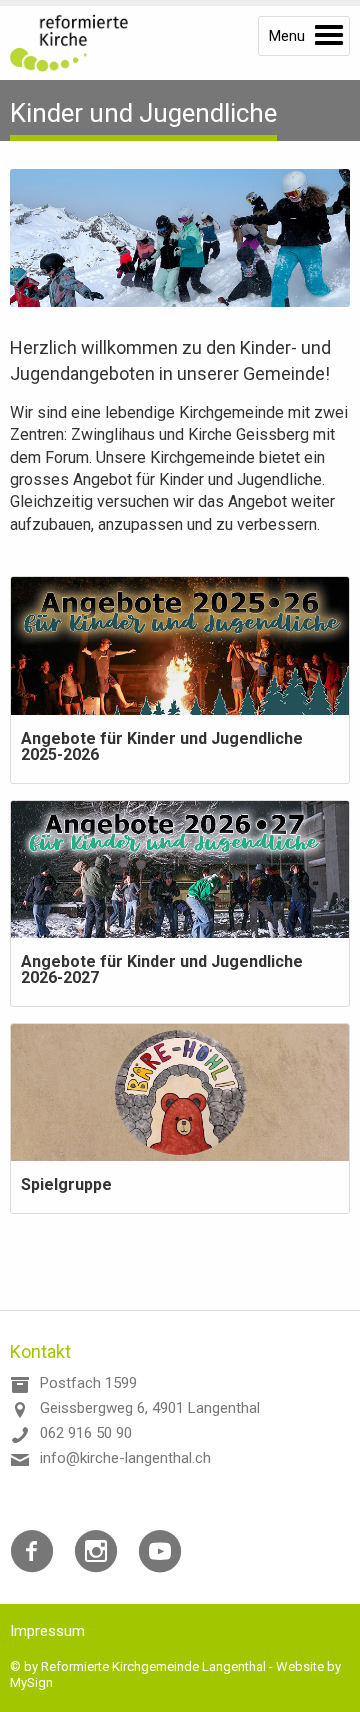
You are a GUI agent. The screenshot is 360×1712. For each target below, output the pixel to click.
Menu (287, 36)
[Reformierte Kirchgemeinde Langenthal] (79, 43)
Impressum (47, 1631)
